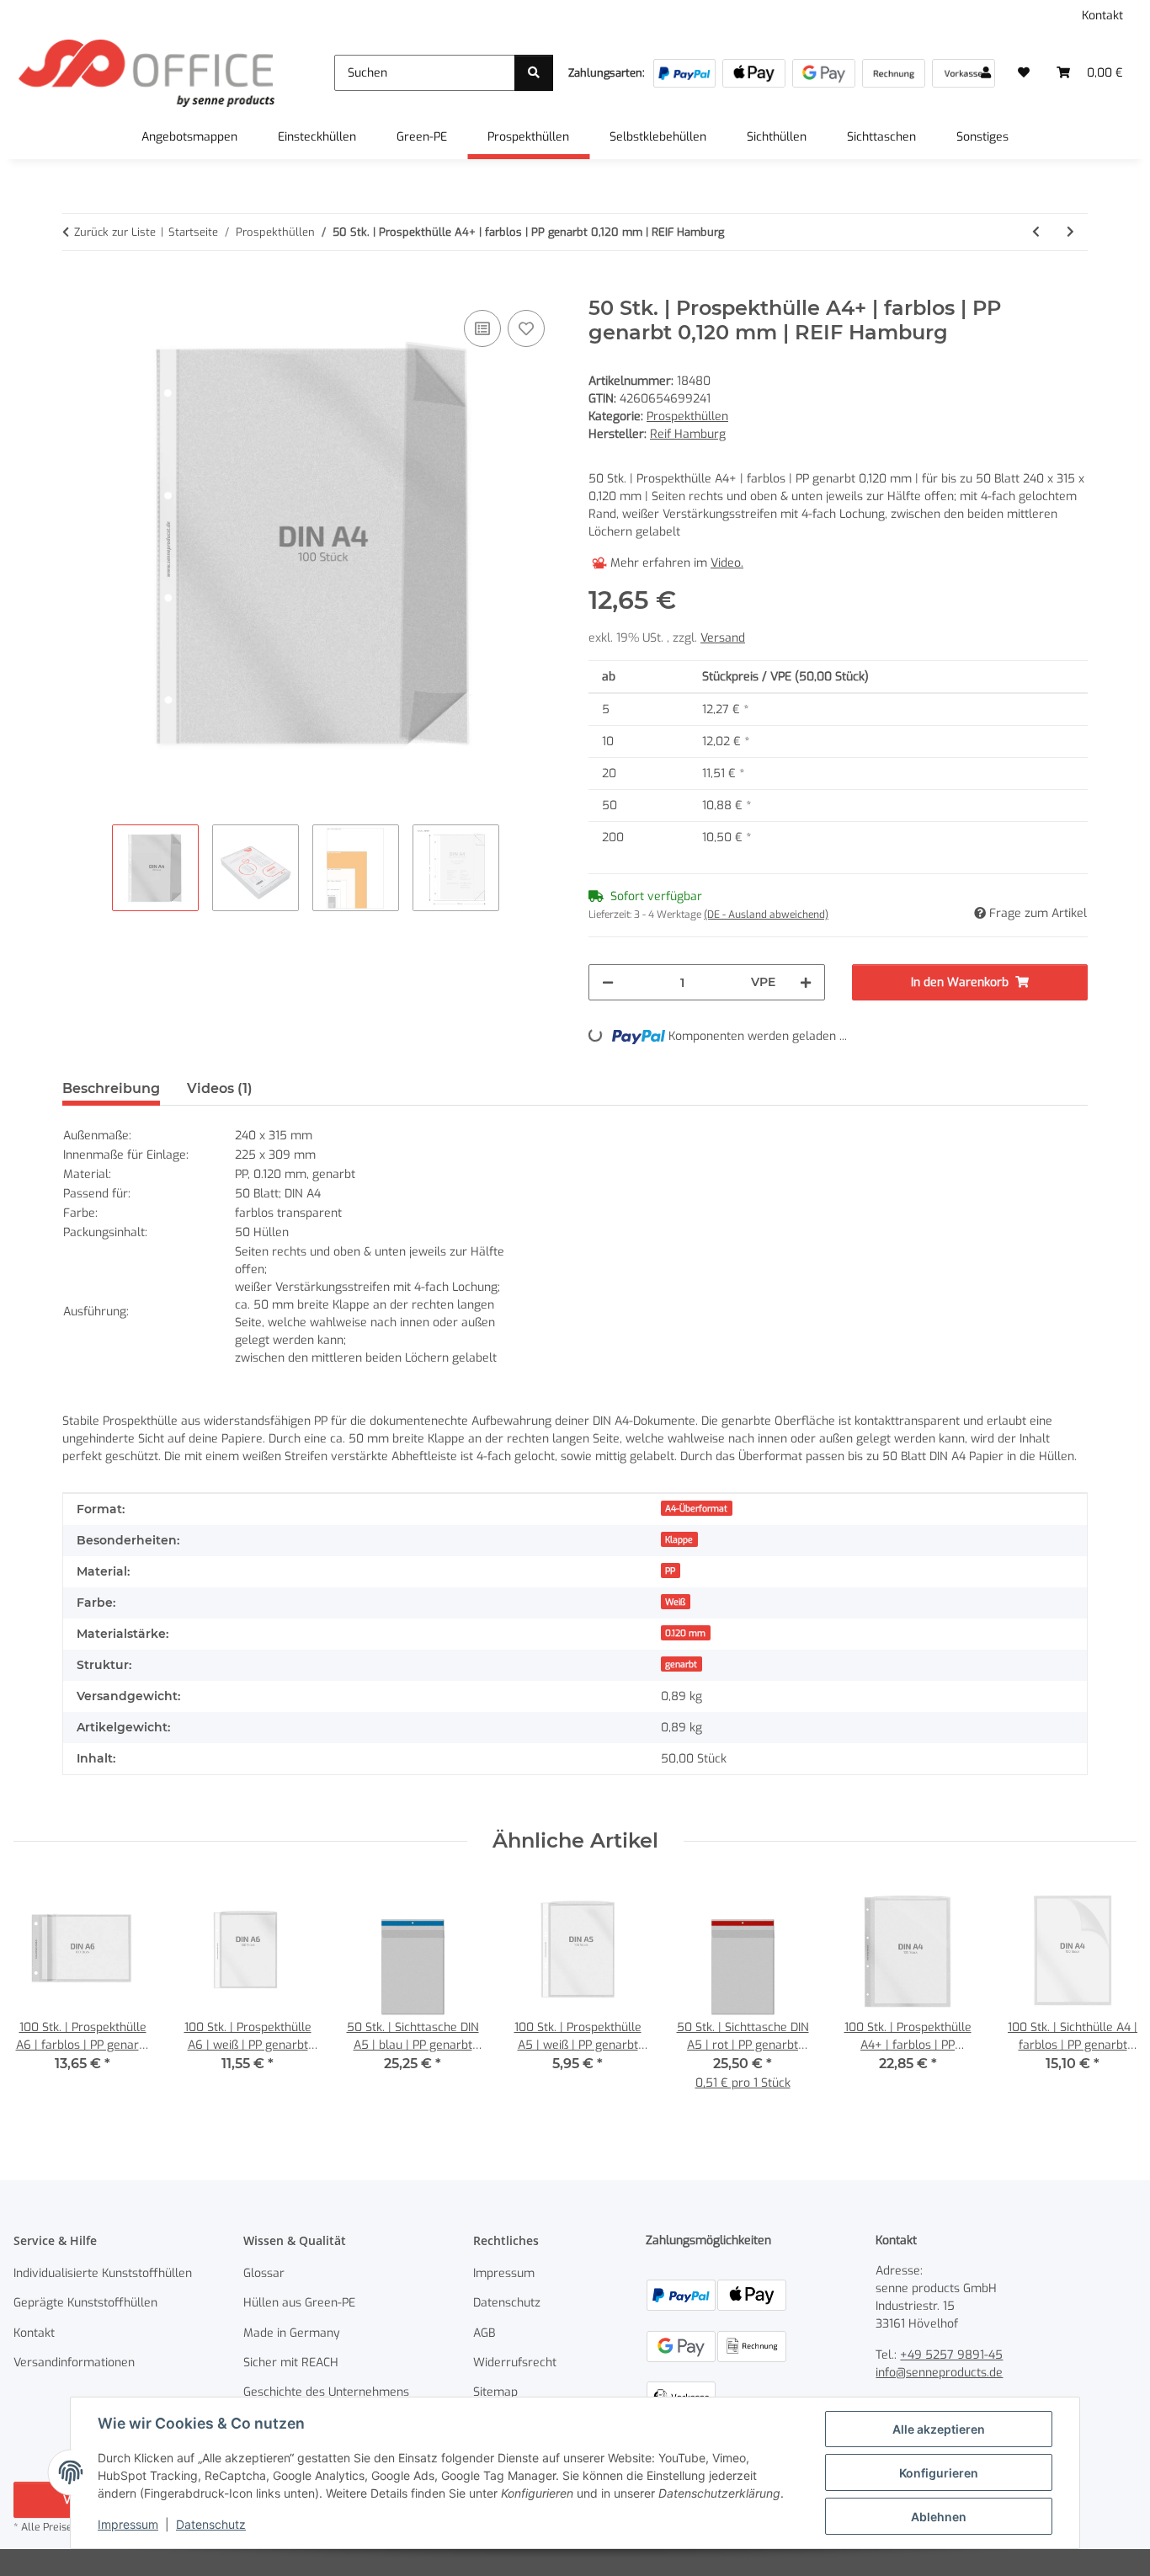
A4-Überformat (696, 1508)
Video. (727, 563)
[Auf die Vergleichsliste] (482, 328)
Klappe (679, 1539)
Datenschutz (211, 2524)
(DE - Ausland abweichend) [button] (766, 915)
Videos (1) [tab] (220, 1088)
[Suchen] (534, 73)
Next (1109, 1996)
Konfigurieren (939, 2473)
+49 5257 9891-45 (951, 2355)
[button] (986, 73)
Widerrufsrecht (515, 2363)
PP (670, 1571)
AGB (484, 2333)
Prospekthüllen (687, 416)
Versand (723, 638)
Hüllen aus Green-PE (299, 2303)
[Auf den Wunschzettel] (526, 328)
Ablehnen (939, 2517)
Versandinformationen (74, 2363)
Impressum (128, 2524)
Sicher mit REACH (291, 2363)
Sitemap (495, 2392)
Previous (42, 1996)
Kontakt (1102, 16)
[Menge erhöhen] (806, 982)
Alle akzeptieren (939, 2429)
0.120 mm (685, 1633)
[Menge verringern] (608, 982)
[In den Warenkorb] (76, 287)
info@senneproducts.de (939, 2373)
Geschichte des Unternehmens (326, 2392)
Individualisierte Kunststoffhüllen (103, 2273)
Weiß (675, 1602)
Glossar (264, 2273)
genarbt (681, 1664)
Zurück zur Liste (115, 232)
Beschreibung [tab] (111, 1088)
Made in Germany (292, 2333)
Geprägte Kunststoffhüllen (85, 2303)
